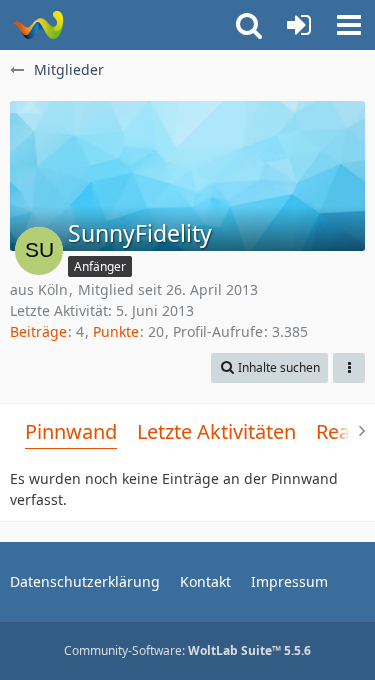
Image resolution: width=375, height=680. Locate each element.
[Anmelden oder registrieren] (299, 25)
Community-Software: (187, 650)
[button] (349, 25)
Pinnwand (71, 431)
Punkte (116, 331)
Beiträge (38, 331)
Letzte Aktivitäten (216, 431)
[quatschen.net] (37, 25)
